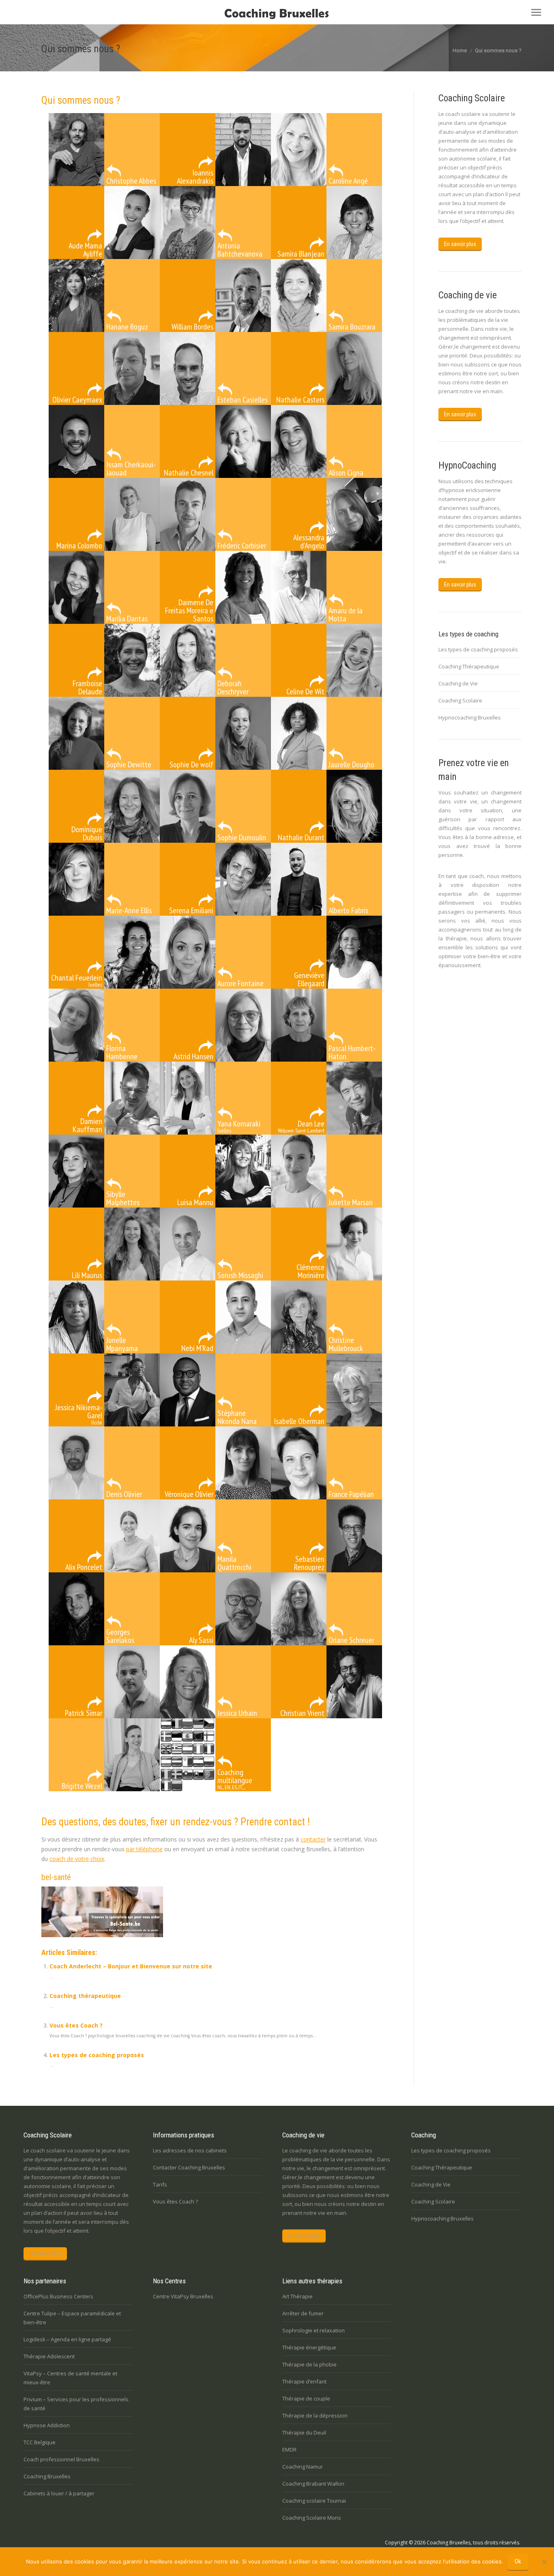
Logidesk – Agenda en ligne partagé (67, 2339)
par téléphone (144, 1849)
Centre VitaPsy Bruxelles (183, 2296)
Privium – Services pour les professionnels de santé (76, 2404)
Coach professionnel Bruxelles (61, 2459)
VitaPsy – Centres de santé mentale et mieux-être (70, 2378)
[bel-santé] (102, 1935)
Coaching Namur (303, 2467)
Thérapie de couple (306, 2398)
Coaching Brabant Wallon (313, 2484)
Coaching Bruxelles (47, 2476)
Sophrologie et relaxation (314, 2330)
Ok (518, 2561)
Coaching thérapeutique (85, 1996)
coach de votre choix (77, 1859)
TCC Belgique (40, 2442)
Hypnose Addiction (47, 2425)
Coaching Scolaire (460, 700)
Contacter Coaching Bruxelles (189, 2167)
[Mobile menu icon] (536, 12)
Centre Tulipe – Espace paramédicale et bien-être (72, 2318)
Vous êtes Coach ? (76, 2025)
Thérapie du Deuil (304, 2433)
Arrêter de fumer (303, 2313)
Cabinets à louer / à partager (59, 2493)
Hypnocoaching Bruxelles (470, 717)
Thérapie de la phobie (309, 2364)
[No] (544, 2562)
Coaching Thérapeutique (469, 666)
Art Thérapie (297, 2296)
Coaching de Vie (458, 683)
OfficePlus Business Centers (58, 2296)
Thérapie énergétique (309, 2347)
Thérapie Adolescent (49, 2356)
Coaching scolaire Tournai (314, 2501)
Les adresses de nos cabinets (190, 2150)
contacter (313, 1839)
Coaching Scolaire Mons (312, 2518)
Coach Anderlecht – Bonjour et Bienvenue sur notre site (131, 1966)
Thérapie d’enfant (304, 2381)
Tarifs (160, 2184)
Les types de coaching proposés (97, 2055)
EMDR (289, 2450)
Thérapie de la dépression (315, 2415)
